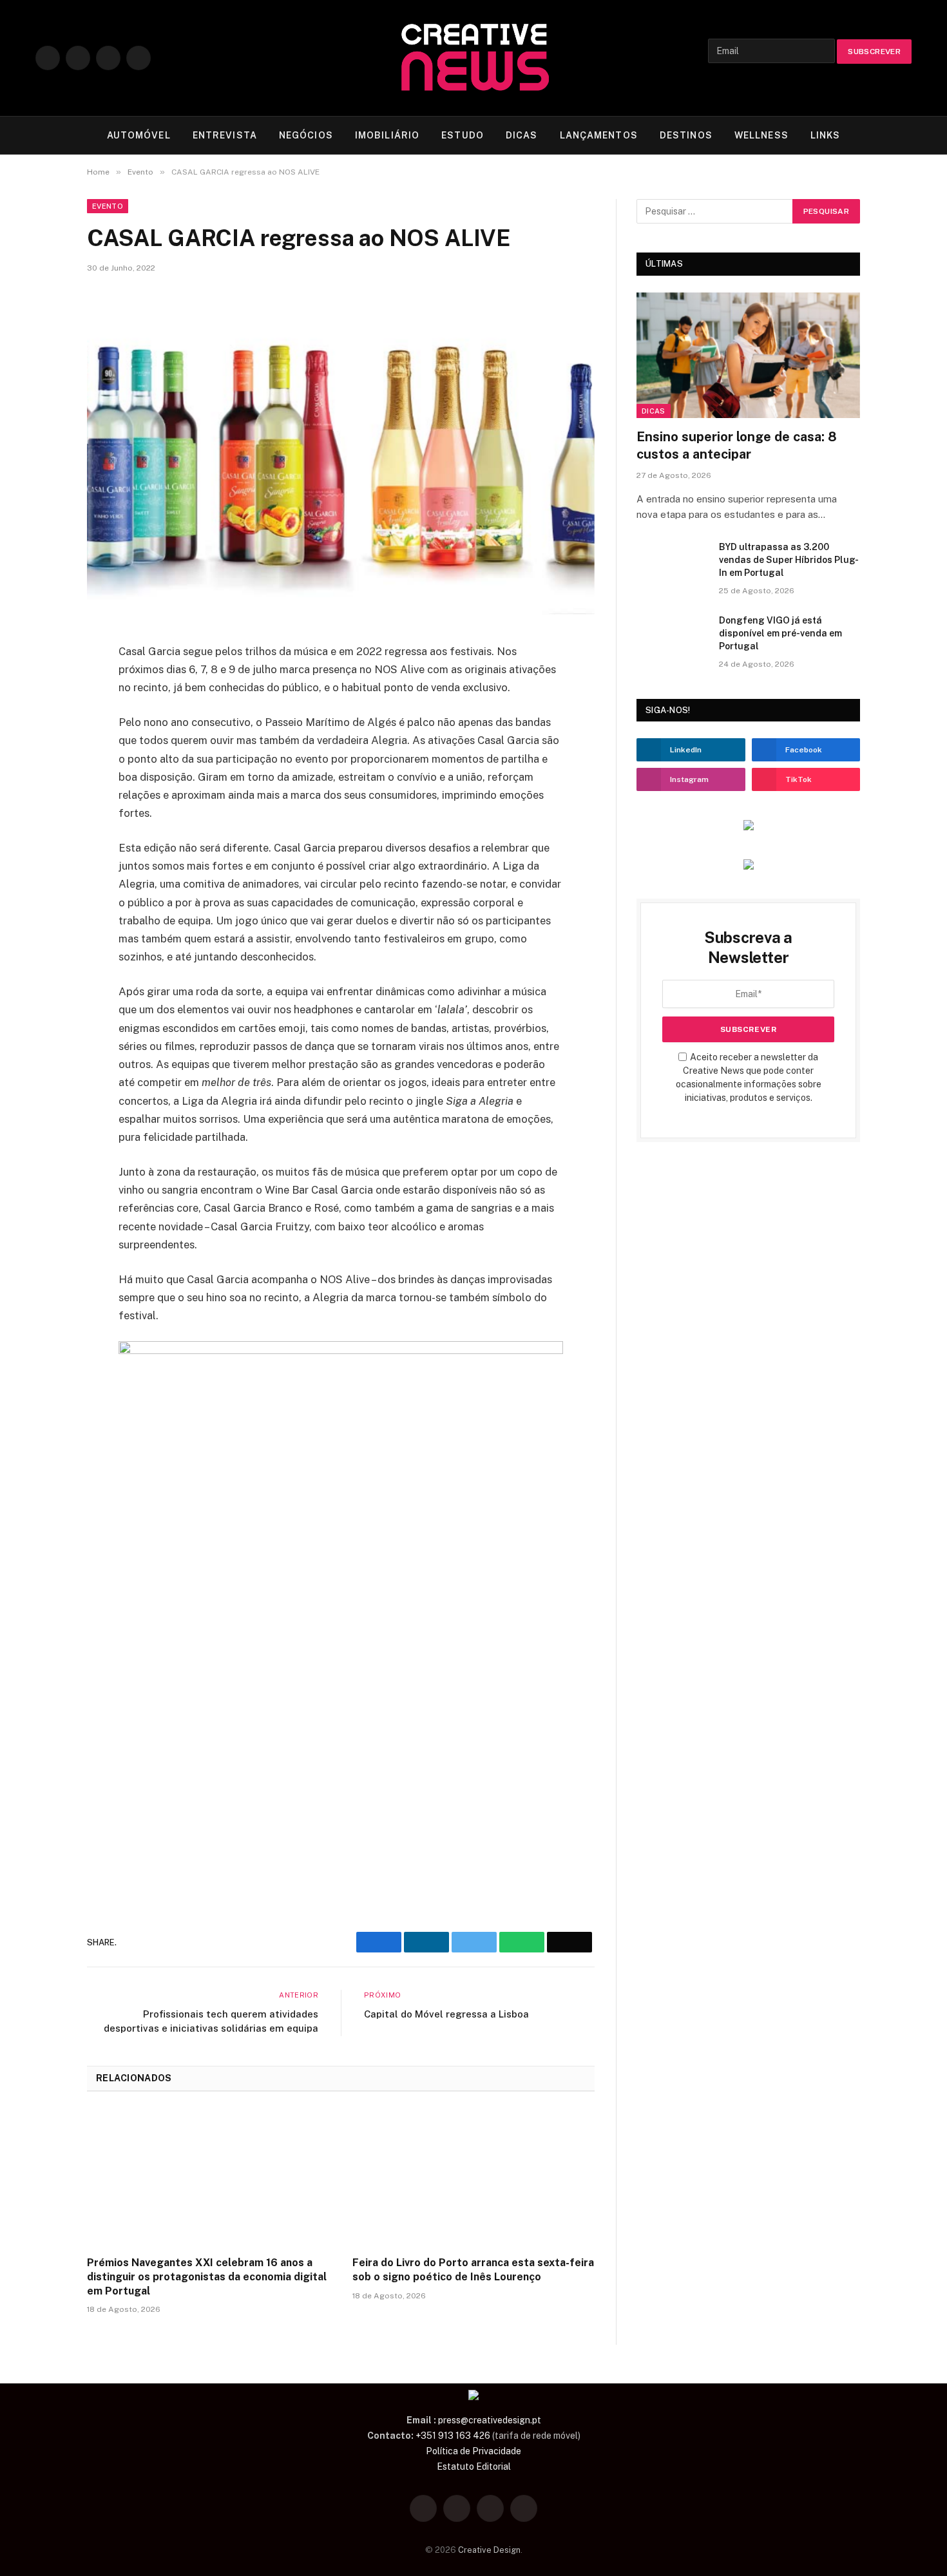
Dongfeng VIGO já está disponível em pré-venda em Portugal (780, 633)
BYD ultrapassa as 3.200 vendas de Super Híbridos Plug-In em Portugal (789, 560)
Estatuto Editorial (474, 2466)
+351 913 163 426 (453, 2436)
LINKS (826, 135)
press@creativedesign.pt (490, 2420)
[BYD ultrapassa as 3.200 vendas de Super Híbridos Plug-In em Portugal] (672, 564)
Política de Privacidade (473, 2451)
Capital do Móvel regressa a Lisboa (446, 2014)
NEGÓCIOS (306, 135)
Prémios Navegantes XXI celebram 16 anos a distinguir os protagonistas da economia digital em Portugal (207, 2277)
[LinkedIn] (42, 719)
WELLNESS (761, 135)
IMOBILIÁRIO (387, 135)
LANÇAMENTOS (599, 135)
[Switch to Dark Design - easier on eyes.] (886, 135)
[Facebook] (42, 658)
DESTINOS (686, 135)
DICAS (522, 135)
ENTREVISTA (225, 135)
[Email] (42, 779)
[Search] (906, 136)
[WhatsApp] (42, 749)
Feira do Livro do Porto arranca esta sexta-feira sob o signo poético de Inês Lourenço (473, 2270)
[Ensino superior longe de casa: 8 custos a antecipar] (748, 355)
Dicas (654, 411)
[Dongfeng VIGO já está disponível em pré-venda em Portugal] (672, 637)
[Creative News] (473, 58)
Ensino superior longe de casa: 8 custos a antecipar (737, 445)
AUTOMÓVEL (139, 135)
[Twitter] (42, 689)
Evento (108, 206)
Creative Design (489, 2550)
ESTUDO (463, 135)
